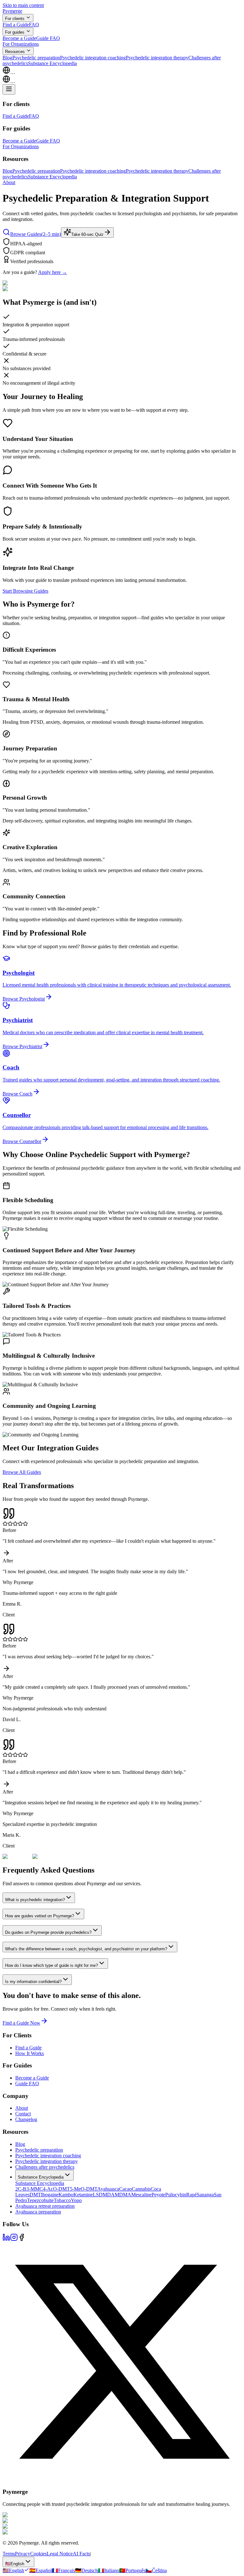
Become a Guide (19, 38)
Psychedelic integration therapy (157, 58)
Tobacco (62, 2200)
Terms (9, 2554)
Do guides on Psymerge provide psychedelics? (48, 1932)
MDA (109, 2195)
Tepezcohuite (40, 2200)
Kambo (66, 2195)
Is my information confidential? (33, 1982)
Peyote (158, 2195)
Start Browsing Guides (25, 591)
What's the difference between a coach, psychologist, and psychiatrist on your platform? (86, 1949)
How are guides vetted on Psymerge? (40, 1916)
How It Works (30, 2053)
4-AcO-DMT (56, 2189)
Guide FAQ (48, 38)
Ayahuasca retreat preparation (45, 2206)
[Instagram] (14, 2239)
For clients (15, 19)
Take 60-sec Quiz (87, 234)
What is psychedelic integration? (35, 1900)
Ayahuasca (108, 2189)
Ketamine (83, 2195)
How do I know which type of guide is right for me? (51, 1965)
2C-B (21, 2189)
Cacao (125, 2189)
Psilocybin (176, 2195)
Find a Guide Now (21, 2023)
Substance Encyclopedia (52, 63)
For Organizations (21, 44)
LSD (98, 2195)
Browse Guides (36, 234)
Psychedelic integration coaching (93, 58)
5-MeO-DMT (84, 2189)
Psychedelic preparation (36, 58)
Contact (23, 2114)
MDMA (123, 2195)
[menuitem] (16, 2570)
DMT (35, 2195)
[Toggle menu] (9, 89)
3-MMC (35, 2189)
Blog (7, 58)
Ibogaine (50, 2195)
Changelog (26, 2119)
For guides (15, 32)
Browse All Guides (22, 1472)
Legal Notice (60, 2554)
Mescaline (141, 2195)
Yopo (76, 2200)
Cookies (38, 2554)
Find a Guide (16, 25)
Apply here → (53, 272)
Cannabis (141, 2189)
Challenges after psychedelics (45, 2167)
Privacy (23, 2554)
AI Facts (81, 2554)
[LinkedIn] (6, 2239)
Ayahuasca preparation (38, 2212)
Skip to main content (23, 5)
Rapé (191, 2195)
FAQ (34, 25)
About (9, 182)
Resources (15, 52)
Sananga (205, 2195)
